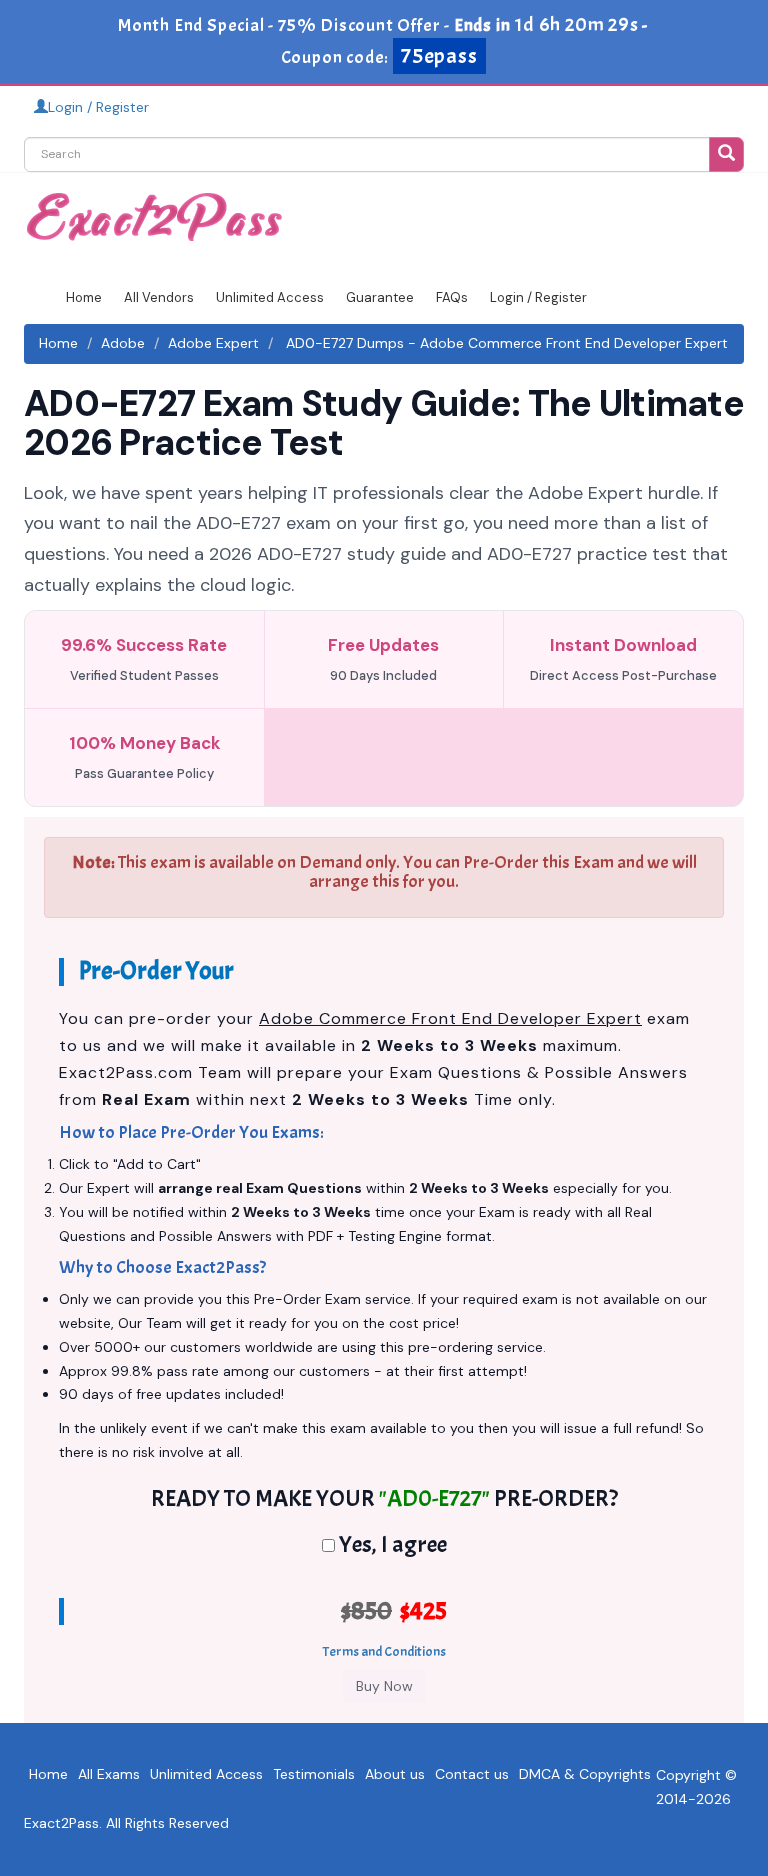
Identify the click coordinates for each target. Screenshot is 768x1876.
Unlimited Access (270, 297)
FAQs (452, 297)
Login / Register (98, 107)
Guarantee (380, 297)
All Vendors (159, 297)
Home (84, 297)
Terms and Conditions (384, 1651)
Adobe (123, 343)
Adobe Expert (213, 343)
